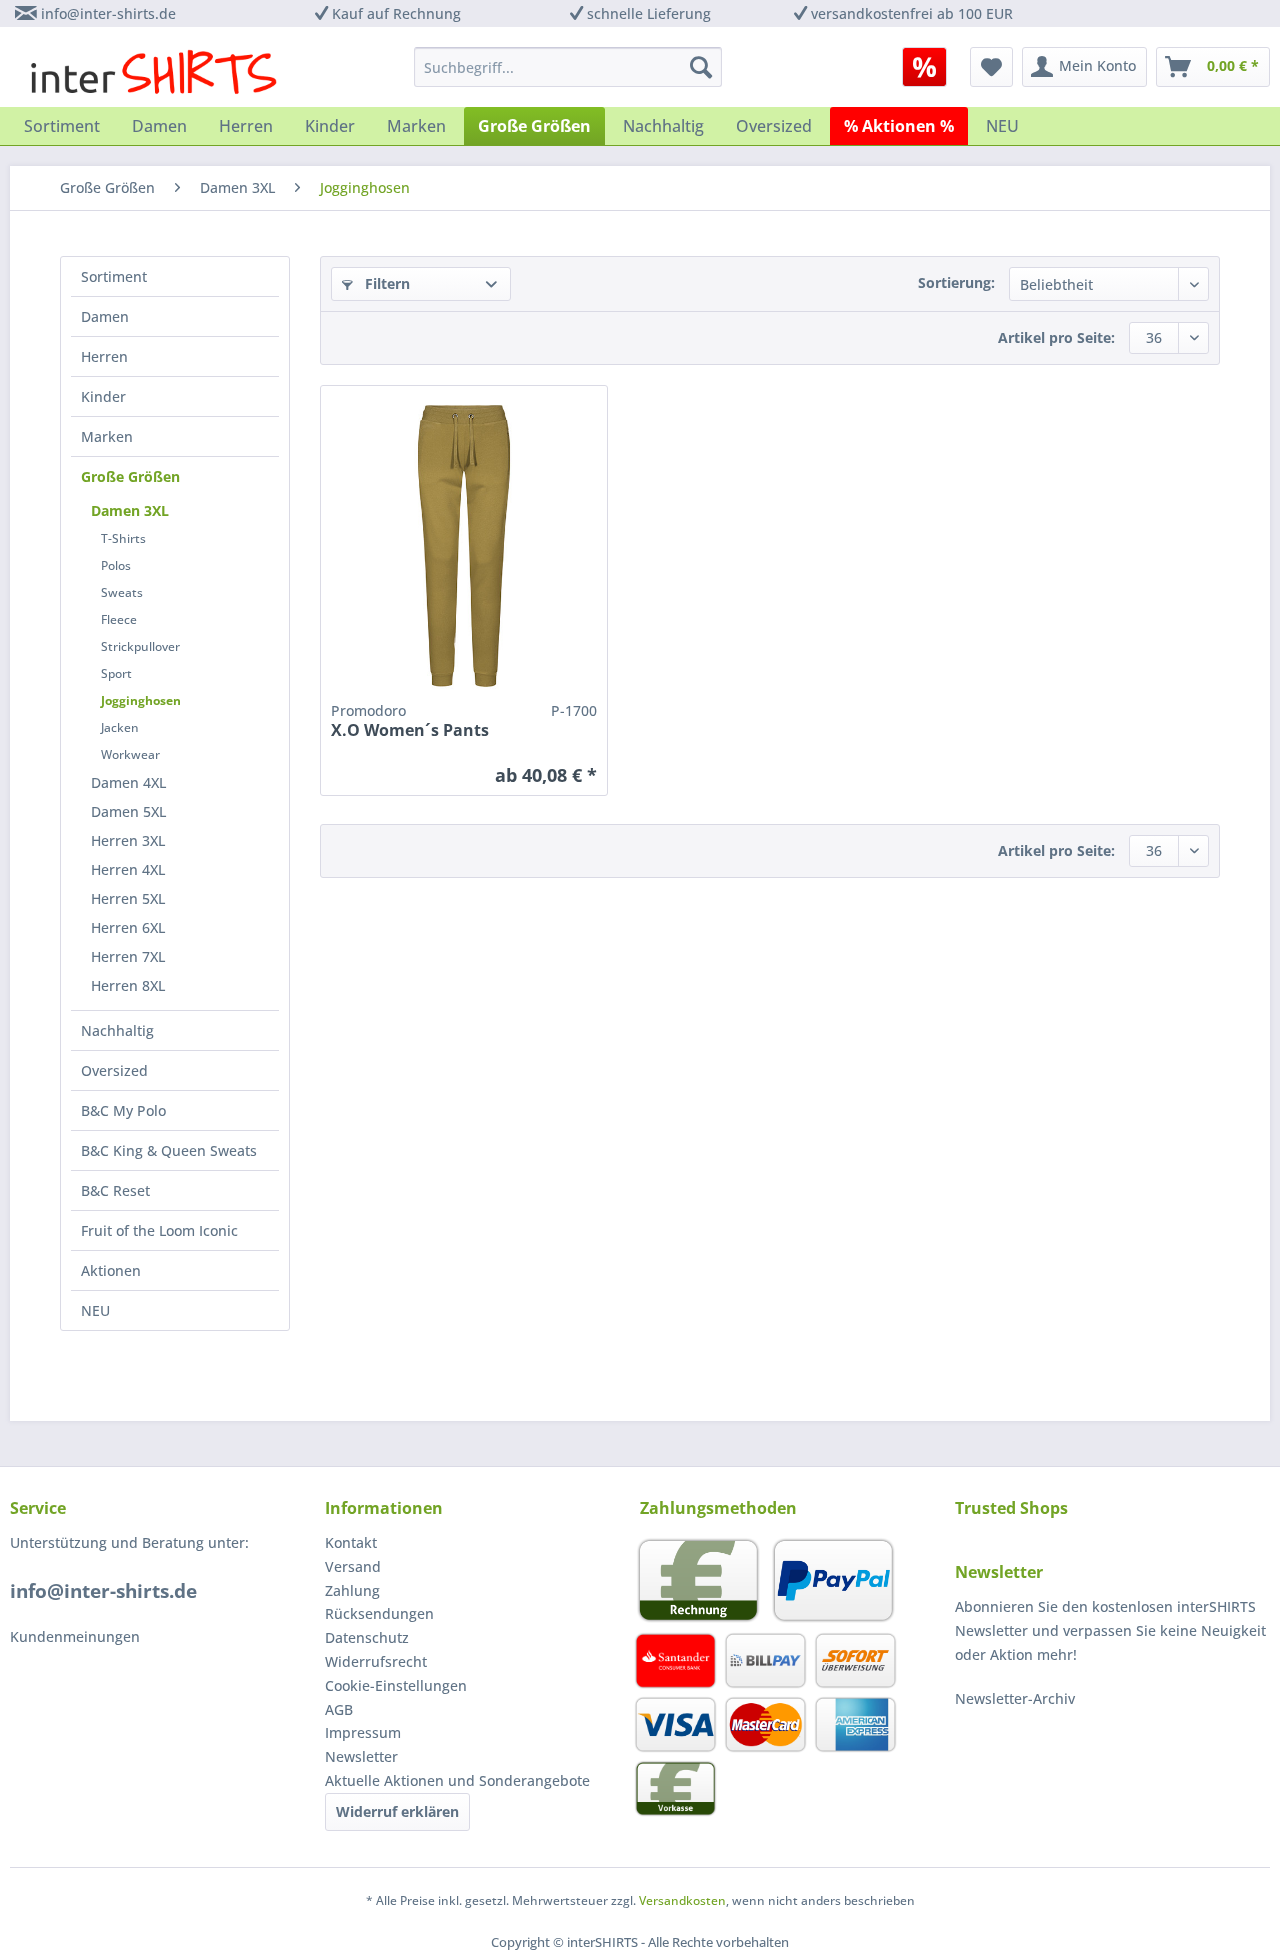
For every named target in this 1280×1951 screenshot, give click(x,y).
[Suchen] (701, 67)
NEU (95, 1310)
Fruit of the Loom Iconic (159, 1230)
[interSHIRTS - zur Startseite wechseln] (153, 72)
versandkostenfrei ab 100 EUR (912, 13)
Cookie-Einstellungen (396, 1685)
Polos (116, 565)
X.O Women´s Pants (410, 730)
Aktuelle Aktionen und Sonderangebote (457, 1780)
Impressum (363, 1732)
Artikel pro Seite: (1056, 337)
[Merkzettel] (991, 67)
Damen (105, 316)
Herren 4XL (128, 869)
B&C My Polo (123, 1110)
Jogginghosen (141, 700)
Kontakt (351, 1542)
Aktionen (111, 1270)
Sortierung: (956, 282)
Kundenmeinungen (75, 1636)
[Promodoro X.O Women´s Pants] (463, 546)
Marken (107, 436)
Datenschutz (367, 1637)
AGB (339, 1709)
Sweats (122, 592)
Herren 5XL (128, 898)
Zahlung (352, 1590)
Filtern (385, 283)
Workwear (130, 754)
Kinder (103, 396)
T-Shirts (123, 538)
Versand (353, 1566)
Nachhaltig (117, 1030)
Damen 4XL (128, 782)
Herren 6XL (128, 927)
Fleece (119, 619)
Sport (116, 673)
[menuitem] (931, 67)
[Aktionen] (924, 67)
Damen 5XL (128, 811)
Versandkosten (682, 1900)
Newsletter (361, 1756)
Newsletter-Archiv (1015, 1698)
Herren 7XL (128, 956)
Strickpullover (140, 646)
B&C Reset (115, 1190)
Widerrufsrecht (376, 1661)
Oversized (114, 1070)
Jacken (120, 727)
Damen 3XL (130, 510)
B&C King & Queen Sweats (169, 1150)
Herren (104, 356)
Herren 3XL (128, 840)
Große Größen (130, 476)
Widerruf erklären (397, 1811)
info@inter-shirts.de (108, 13)
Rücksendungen (379, 1613)
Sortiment (114, 276)
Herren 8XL (128, 985)
